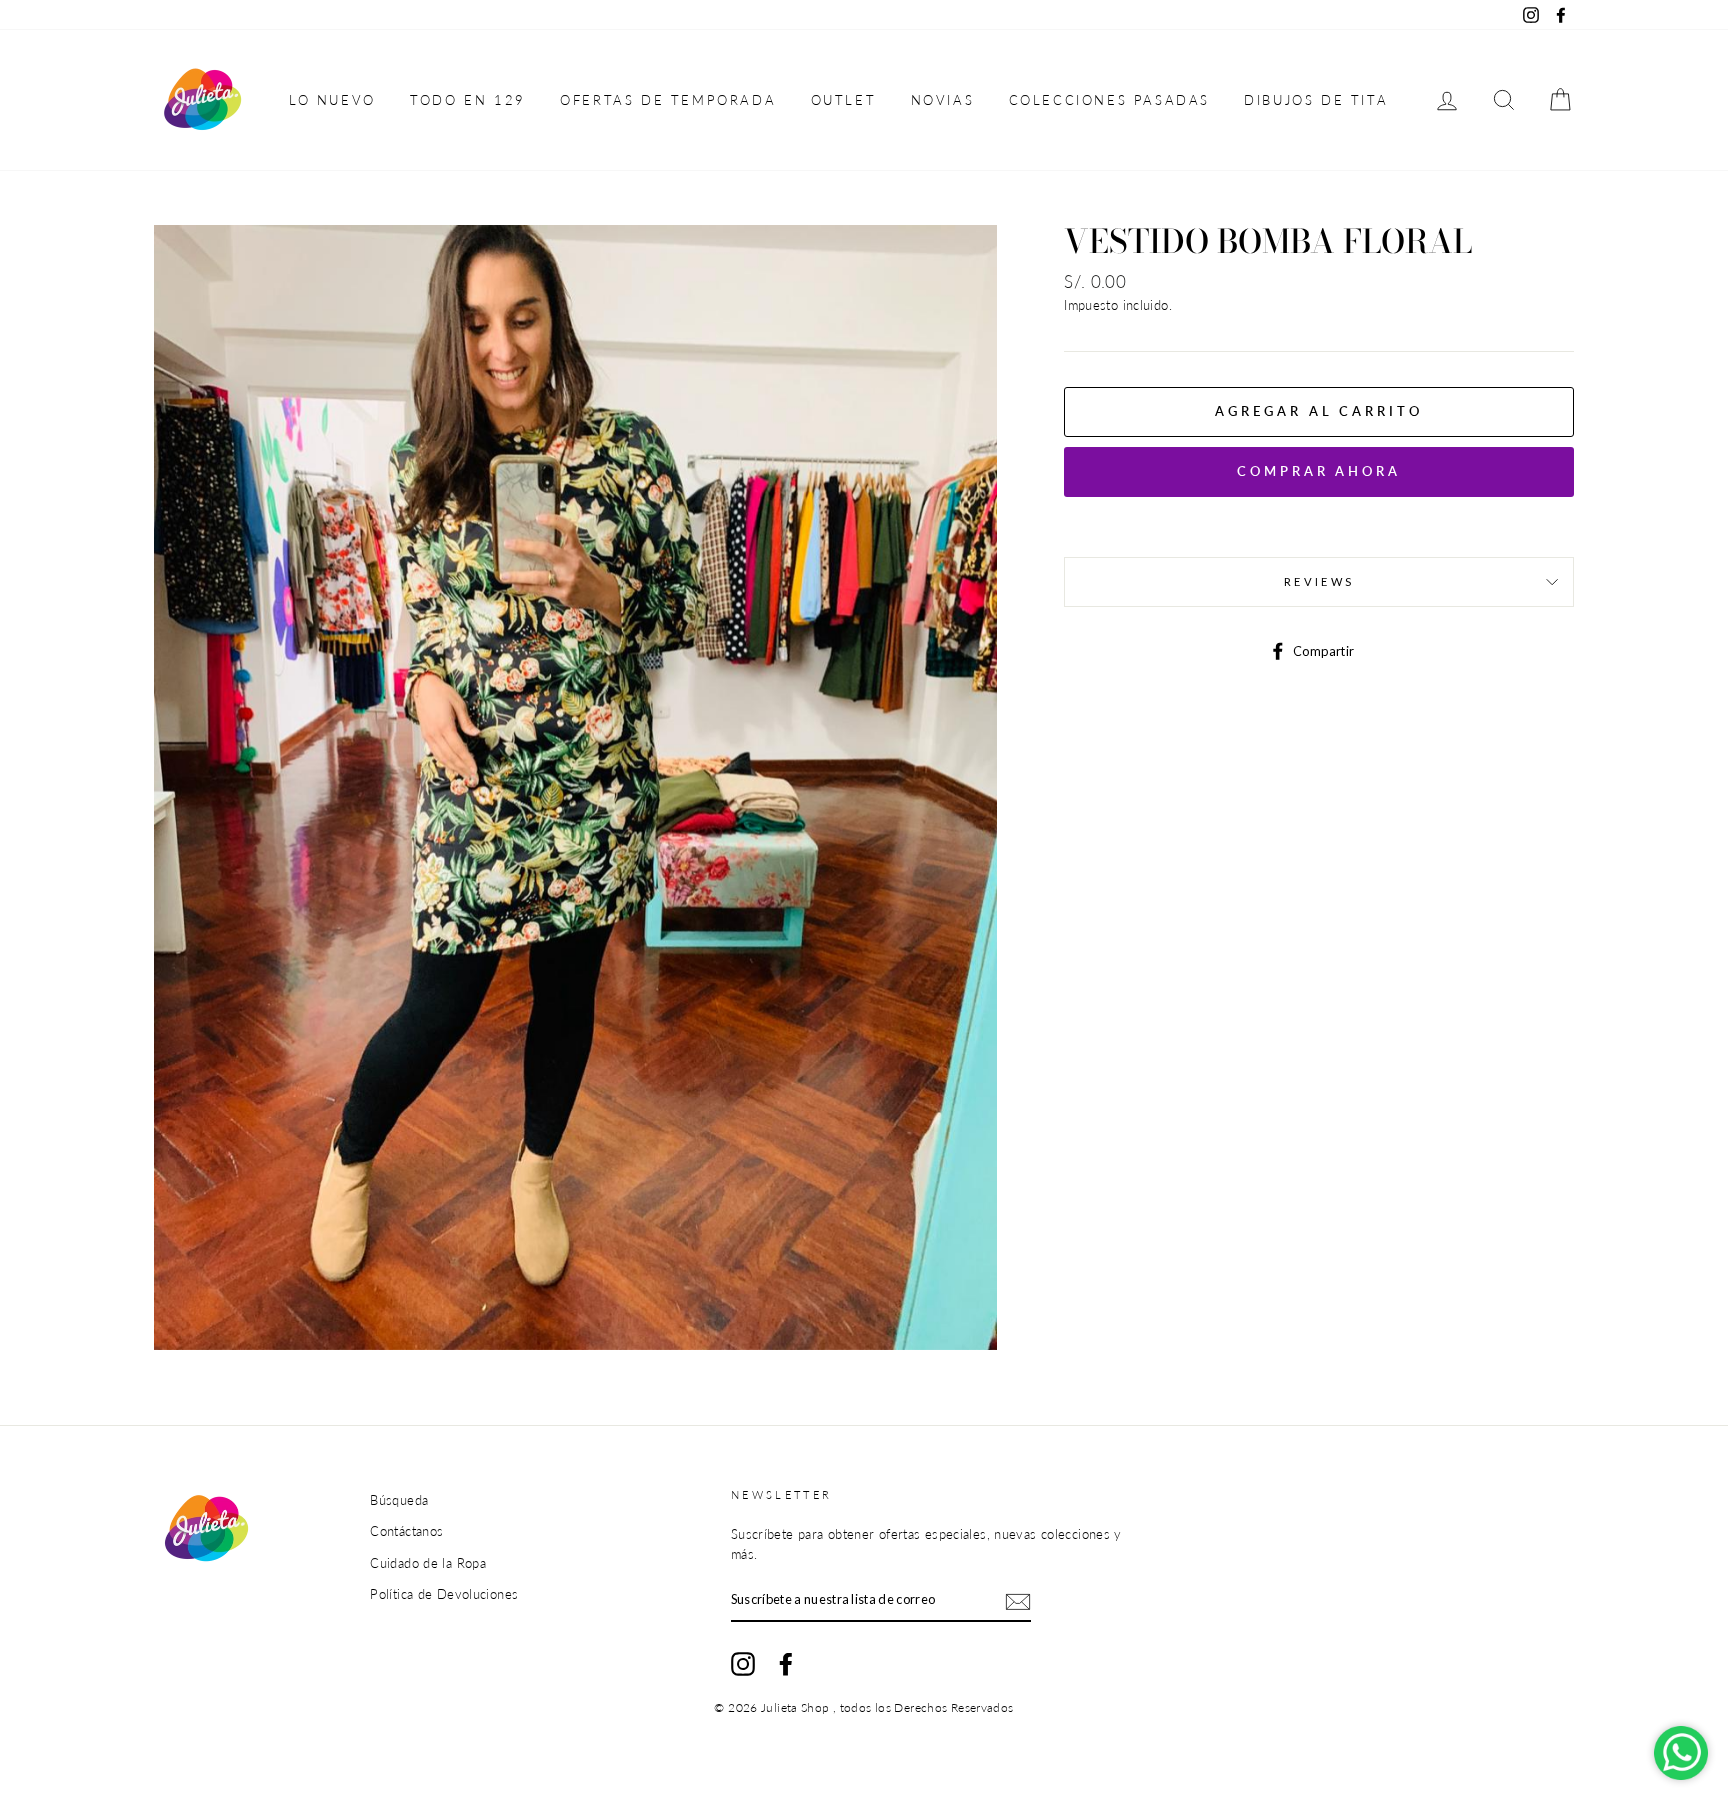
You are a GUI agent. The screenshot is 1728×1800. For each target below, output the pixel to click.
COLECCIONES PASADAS (1109, 100)
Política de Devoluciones (444, 1594)
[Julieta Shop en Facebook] (786, 1664)
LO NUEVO (332, 100)
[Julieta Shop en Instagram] (743, 1664)
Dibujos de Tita (1316, 100)
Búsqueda (399, 1500)
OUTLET (844, 100)
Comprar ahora (1319, 471)
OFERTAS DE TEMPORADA (668, 100)
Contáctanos (406, 1531)
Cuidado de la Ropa (428, 1563)
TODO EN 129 (468, 100)
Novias (943, 100)
